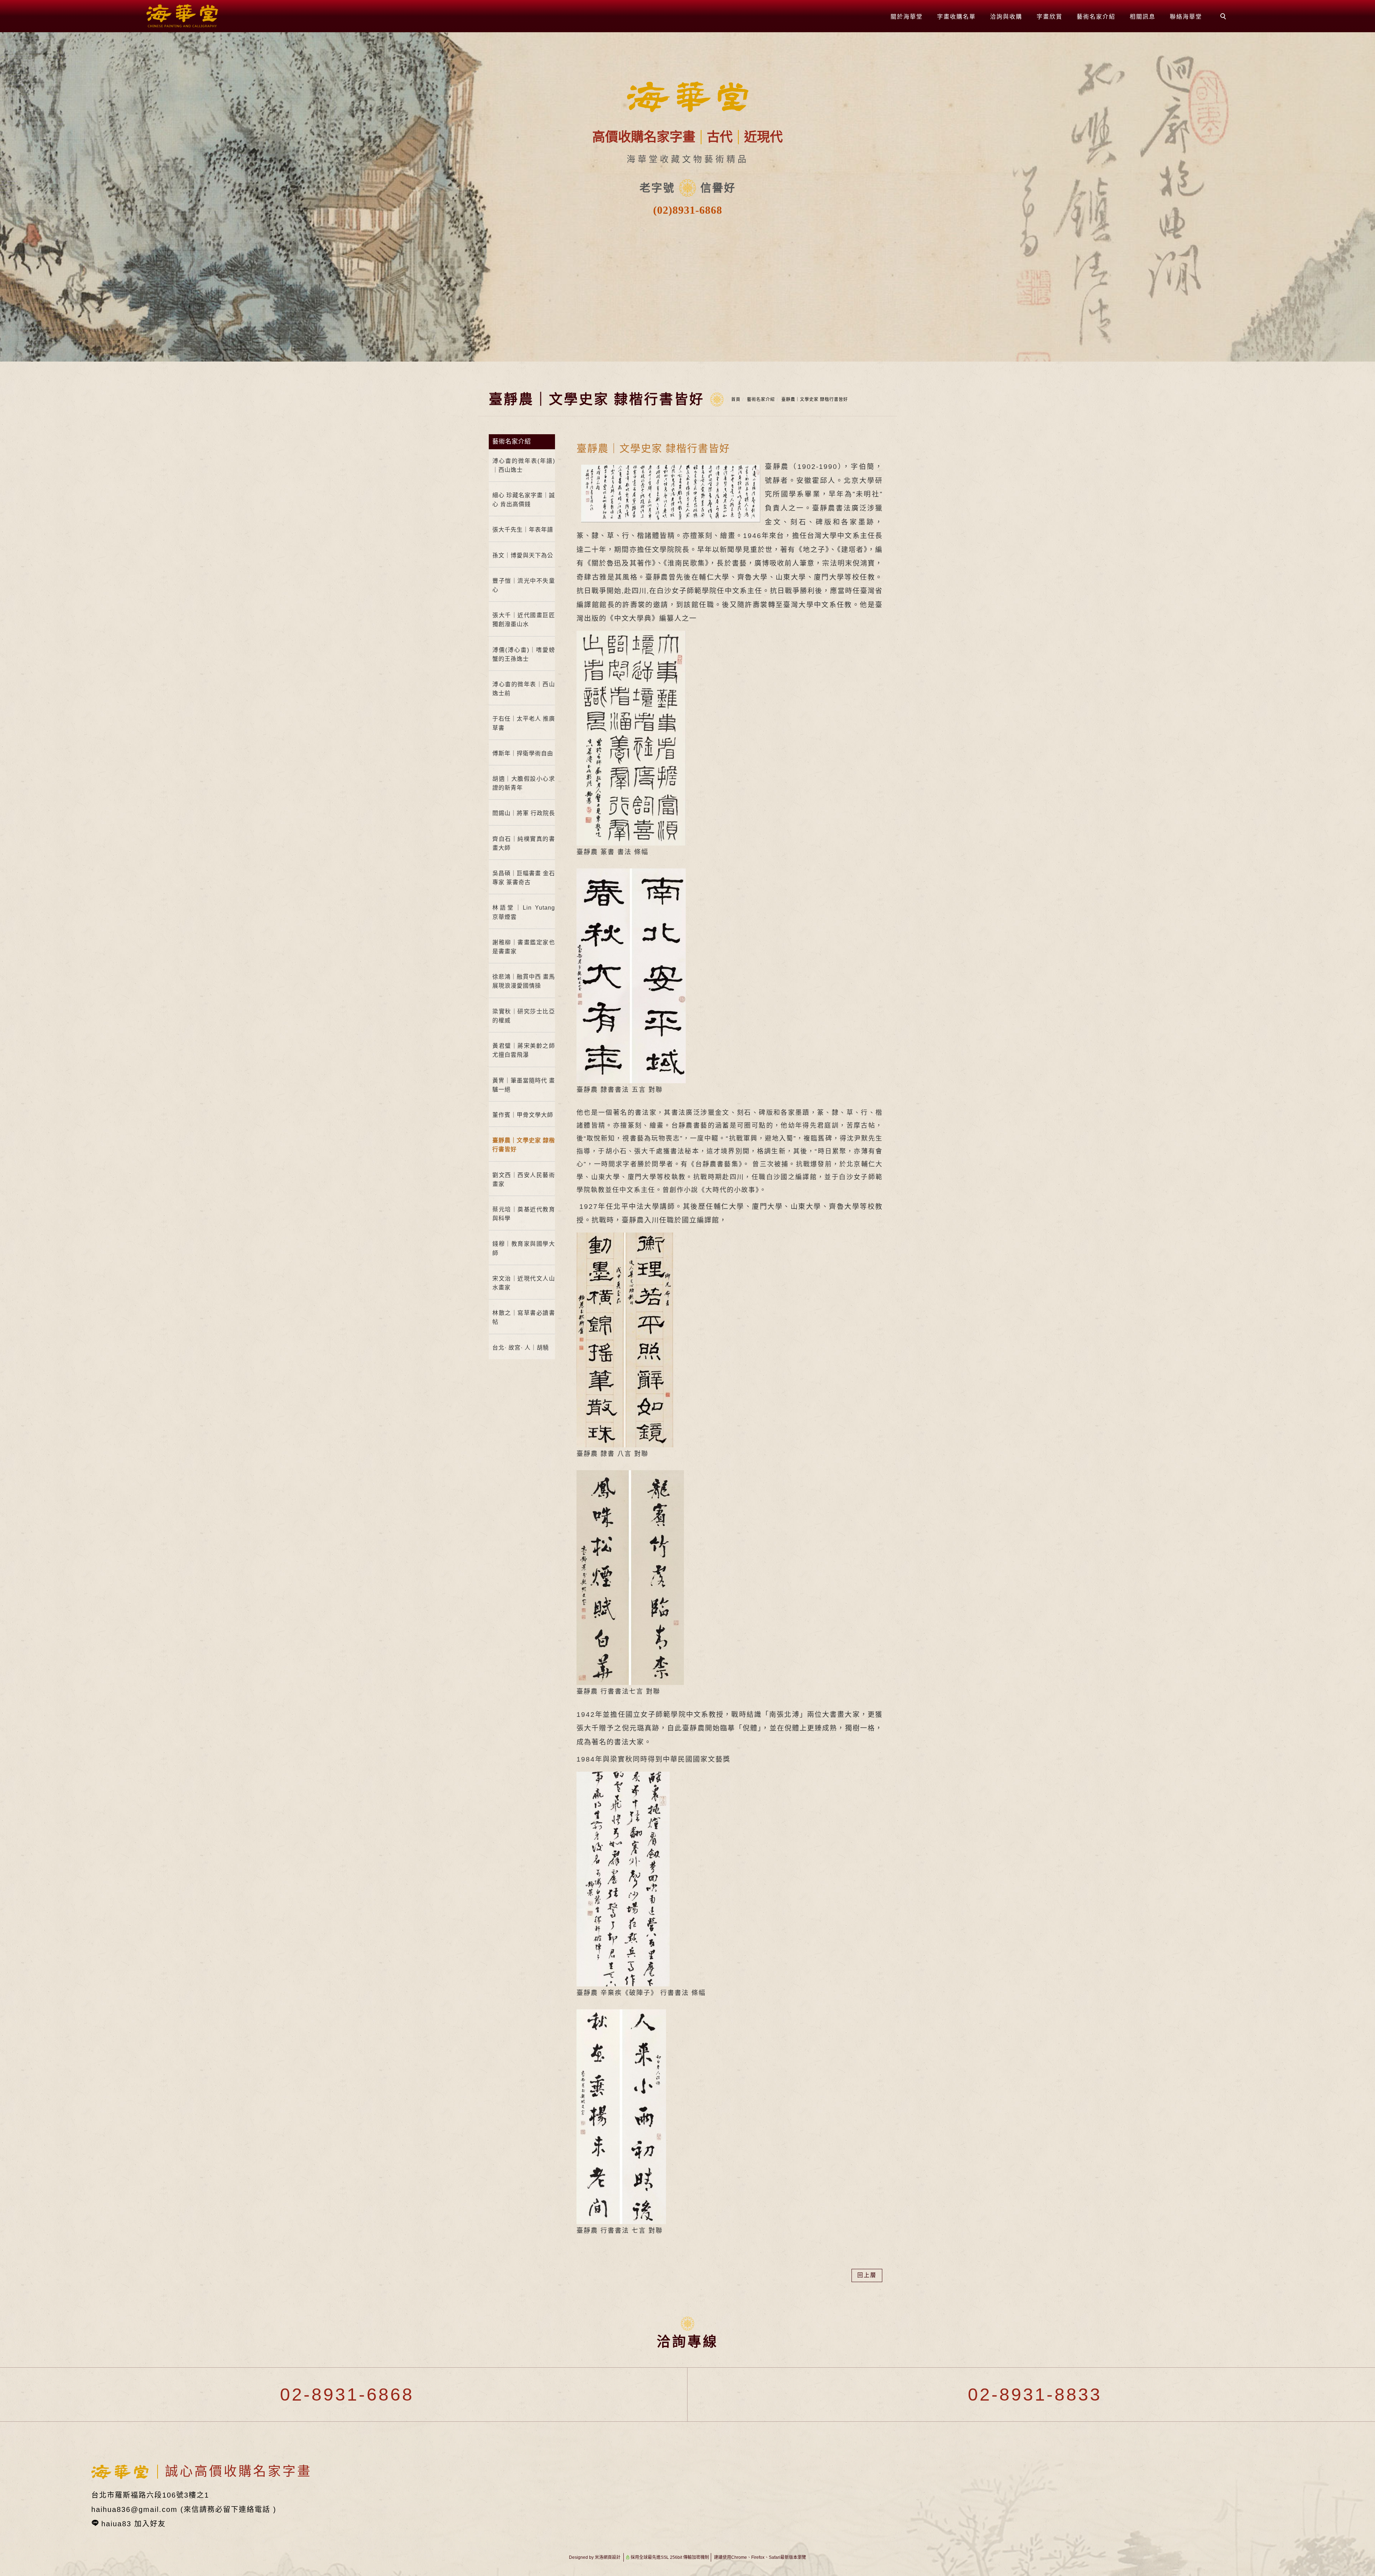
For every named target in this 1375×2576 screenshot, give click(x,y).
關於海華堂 (907, 17)
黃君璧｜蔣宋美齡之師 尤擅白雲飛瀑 (524, 1050)
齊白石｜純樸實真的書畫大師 (524, 843)
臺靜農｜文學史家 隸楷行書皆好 (815, 400)
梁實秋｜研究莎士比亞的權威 (524, 1016)
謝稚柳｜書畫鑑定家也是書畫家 (524, 947)
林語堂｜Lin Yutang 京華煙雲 (524, 912)
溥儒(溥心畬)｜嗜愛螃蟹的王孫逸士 (524, 654)
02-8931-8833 (1031, 2395)
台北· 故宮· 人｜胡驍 (521, 1348)
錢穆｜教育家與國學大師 (524, 1248)
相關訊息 (1143, 17)
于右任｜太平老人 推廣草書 (524, 723)
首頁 (736, 400)
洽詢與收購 (1006, 17)
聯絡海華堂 (1186, 17)
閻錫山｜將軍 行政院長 (524, 813)
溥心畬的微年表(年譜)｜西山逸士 (524, 465)
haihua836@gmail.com (134, 2509)
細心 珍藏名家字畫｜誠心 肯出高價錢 (524, 500)
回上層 (867, 2275)
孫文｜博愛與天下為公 (523, 555)
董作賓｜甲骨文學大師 (523, 1115)
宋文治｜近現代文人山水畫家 (524, 1283)
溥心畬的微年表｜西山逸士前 (524, 689)
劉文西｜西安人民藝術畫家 (524, 1180)
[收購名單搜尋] (1224, 17)
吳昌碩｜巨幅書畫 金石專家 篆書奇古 (524, 878)
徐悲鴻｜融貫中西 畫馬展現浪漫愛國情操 (524, 981)
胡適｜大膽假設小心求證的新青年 (524, 783)
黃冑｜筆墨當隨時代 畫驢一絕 (524, 1085)
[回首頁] (182, 16)
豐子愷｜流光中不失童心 (524, 585)
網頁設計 (612, 2557)
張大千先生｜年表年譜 (523, 530)
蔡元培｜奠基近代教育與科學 (524, 1214)
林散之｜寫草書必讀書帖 (524, 1317)
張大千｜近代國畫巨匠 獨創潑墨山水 (524, 620)
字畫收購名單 (956, 17)
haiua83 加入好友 (134, 2524)
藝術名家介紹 (1096, 17)
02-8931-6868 (344, 2395)
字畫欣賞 (1050, 17)
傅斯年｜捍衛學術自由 (523, 753)
